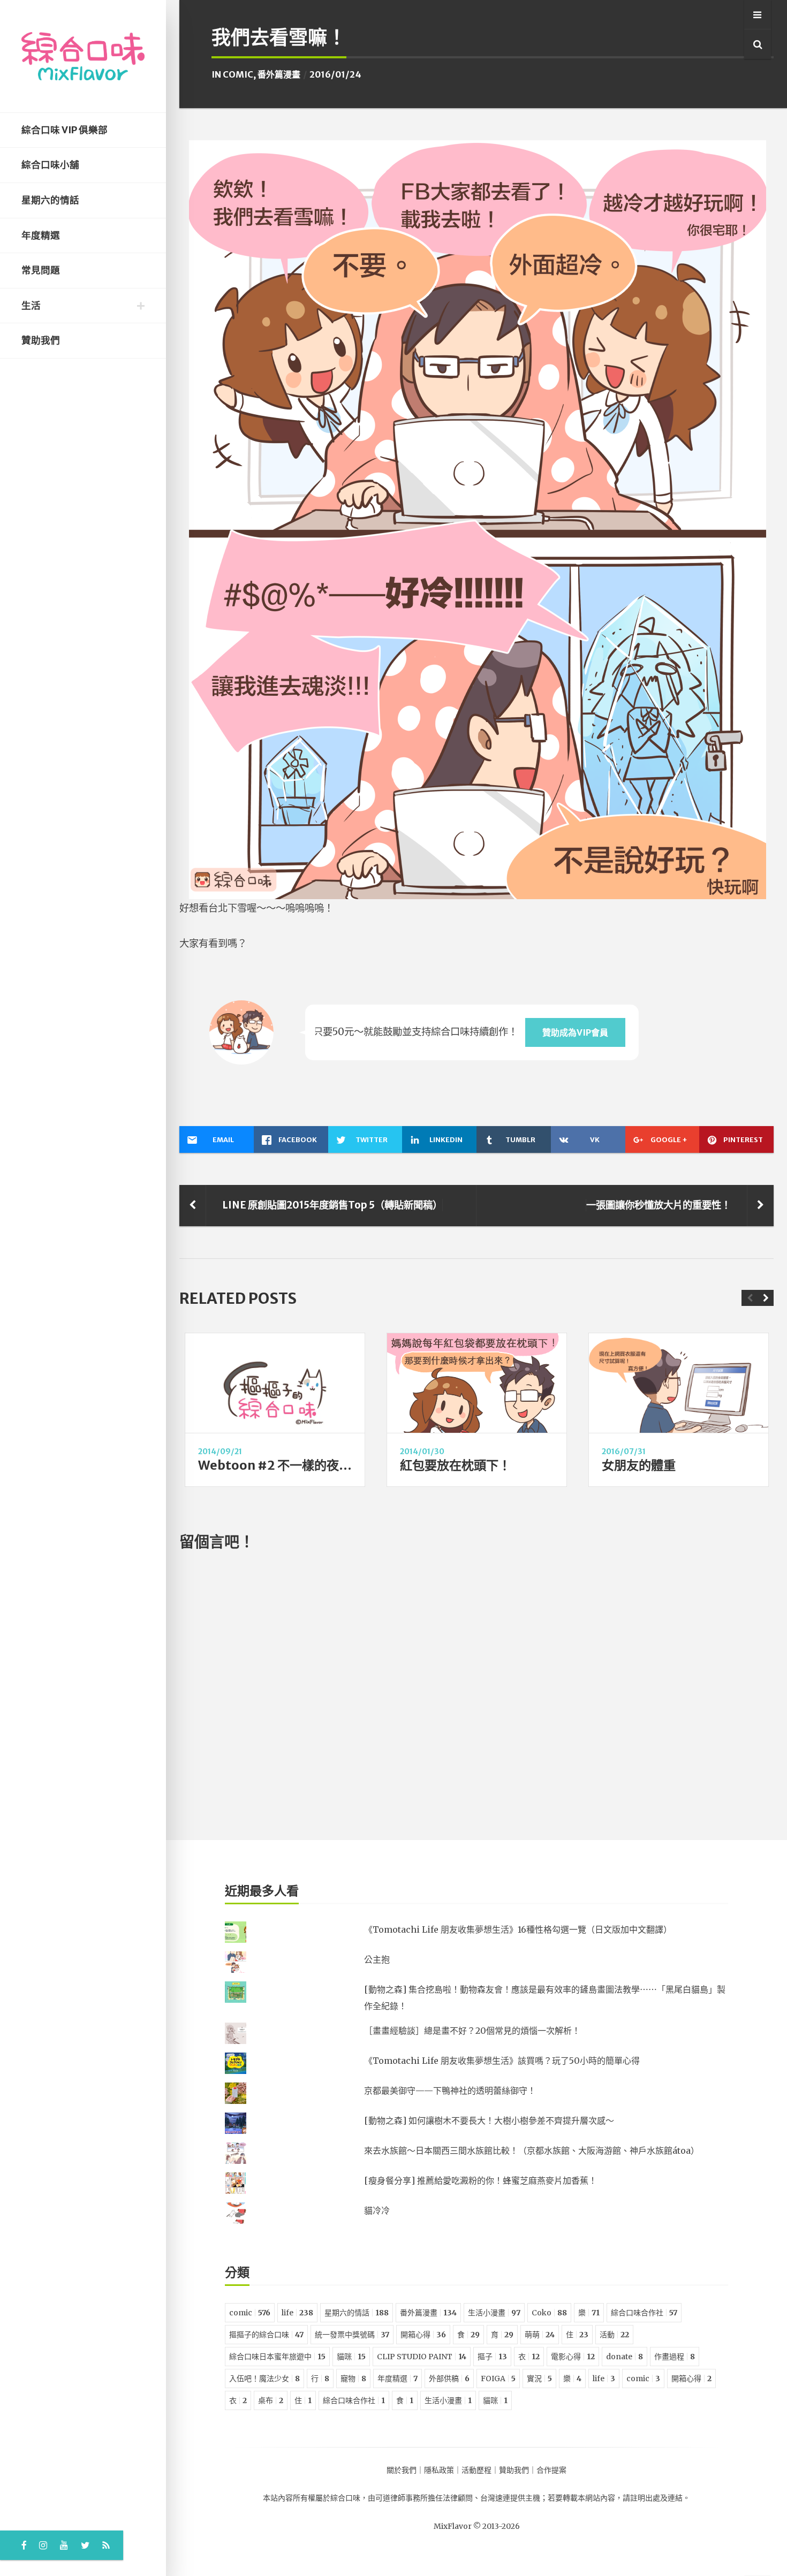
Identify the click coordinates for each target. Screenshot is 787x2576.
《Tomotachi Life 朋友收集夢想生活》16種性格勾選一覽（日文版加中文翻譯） (518, 1929)
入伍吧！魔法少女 (264, 2379)
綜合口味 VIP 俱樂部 (65, 130)
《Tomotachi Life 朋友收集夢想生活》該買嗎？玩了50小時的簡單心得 (502, 2061)
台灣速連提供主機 (510, 2498)
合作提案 (551, 2470)
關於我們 (402, 2470)
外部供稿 (449, 2379)
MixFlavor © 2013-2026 (477, 2526)
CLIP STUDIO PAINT (422, 2357)
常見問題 (41, 270)
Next (766, 1298)
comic (238, 74)
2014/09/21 (220, 1452)
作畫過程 (675, 2357)
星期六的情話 (50, 200)
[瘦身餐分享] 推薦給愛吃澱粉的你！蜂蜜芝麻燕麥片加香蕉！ (480, 2180)
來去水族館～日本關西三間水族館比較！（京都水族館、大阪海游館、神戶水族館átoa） (532, 2151)
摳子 (492, 2357)
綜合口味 (345, 2498)
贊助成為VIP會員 (575, 1032)
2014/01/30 (422, 1452)
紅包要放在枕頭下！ (455, 1465)
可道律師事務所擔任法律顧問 (424, 2498)
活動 (614, 2335)
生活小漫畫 (494, 2313)
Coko (549, 2313)
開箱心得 (423, 2335)
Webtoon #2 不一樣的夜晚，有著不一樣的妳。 (330, 1465)
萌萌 (540, 2335)
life (297, 2313)
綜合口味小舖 (50, 165)
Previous (750, 1298)
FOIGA (498, 2379)
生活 (31, 306)
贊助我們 (41, 340)
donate (625, 2357)
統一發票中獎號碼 (352, 2335)
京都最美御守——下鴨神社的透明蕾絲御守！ (450, 2091)
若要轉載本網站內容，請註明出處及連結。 (619, 2498)
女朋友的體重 (639, 1465)
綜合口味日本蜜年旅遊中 (277, 2357)
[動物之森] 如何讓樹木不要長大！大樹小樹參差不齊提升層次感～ (489, 2121)
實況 (539, 2379)
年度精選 (41, 235)
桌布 (271, 2400)
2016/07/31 (624, 1452)
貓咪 (351, 2357)
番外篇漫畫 (279, 74)
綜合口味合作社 (644, 2313)
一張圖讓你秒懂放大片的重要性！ (659, 1205)
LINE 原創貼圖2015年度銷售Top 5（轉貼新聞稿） (332, 1205)
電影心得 (573, 2357)
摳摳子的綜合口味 (266, 2335)
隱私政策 (439, 2470)
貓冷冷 (377, 2210)
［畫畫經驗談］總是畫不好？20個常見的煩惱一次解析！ (472, 2031)
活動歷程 (476, 2470)
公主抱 (377, 1959)
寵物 (353, 2379)
